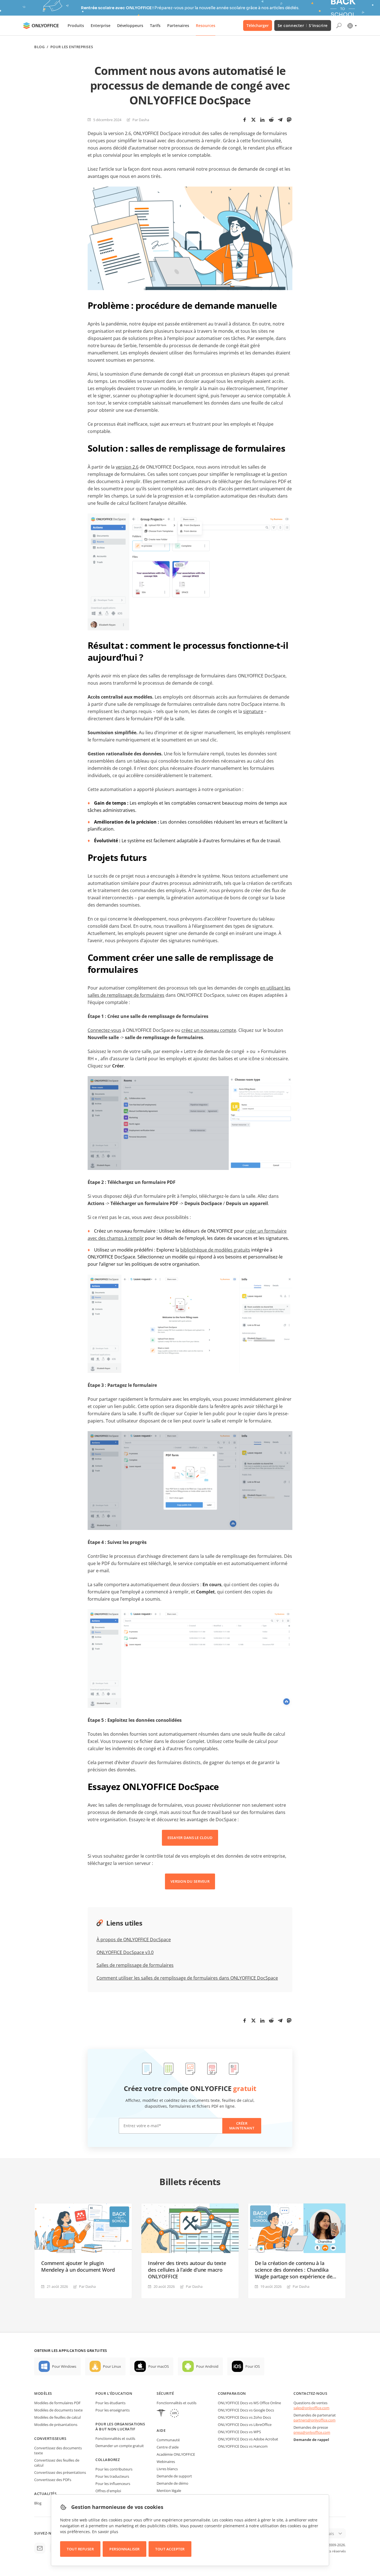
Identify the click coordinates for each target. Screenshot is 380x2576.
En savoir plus (105, 2532)
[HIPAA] (161, 2414)
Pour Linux (112, 2366)
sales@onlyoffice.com (311, 2408)
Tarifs (155, 25)
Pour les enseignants (113, 2410)
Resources (206, 25)
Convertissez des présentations (60, 2472)
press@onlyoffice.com (312, 2432)
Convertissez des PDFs (53, 2480)
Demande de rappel (311, 2440)
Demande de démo (172, 2483)
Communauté (168, 2440)
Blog (39, 47)
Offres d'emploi (108, 2491)
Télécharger (258, 25)
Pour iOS (253, 2366)
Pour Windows (64, 2366)
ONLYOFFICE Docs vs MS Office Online (249, 2403)
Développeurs (130, 25)
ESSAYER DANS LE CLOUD (190, 1838)
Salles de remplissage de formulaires (135, 1965)
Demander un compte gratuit (120, 2446)
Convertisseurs (50, 2438)
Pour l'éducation (114, 2393)
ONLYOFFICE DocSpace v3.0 (125, 1952)
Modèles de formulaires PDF (57, 2403)
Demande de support (174, 2476)
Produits (76, 25)
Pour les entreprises (72, 47)
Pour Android (207, 2366)
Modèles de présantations (56, 2425)
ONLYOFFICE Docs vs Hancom (243, 2446)
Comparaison (232, 2393)
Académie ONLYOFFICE (176, 2454)
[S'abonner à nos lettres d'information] (40, 2548)
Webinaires (166, 2462)
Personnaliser (124, 2549)
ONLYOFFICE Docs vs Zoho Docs (244, 2417)
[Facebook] (245, 120)
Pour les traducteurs (112, 2476)
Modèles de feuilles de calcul (57, 2417)
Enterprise (101, 25)
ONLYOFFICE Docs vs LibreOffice (245, 2425)
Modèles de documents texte (58, 2410)
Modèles (43, 2393)
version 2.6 (127, 467)
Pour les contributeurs (114, 2469)
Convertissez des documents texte (58, 2450)
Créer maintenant (242, 2126)
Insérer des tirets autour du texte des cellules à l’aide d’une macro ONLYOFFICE (187, 2270)
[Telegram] (280, 120)
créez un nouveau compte (209, 1030)
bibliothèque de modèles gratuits (215, 1250)
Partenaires (178, 25)
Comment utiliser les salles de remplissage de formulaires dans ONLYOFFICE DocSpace (187, 1978)
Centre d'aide (168, 2447)
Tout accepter (170, 2549)
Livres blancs (167, 2469)
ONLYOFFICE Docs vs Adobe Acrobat (248, 2439)
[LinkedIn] (262, 120)
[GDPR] (174, 2414)
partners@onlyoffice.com (314, 2420)
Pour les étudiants (110, 2403)
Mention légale (169, 2491)
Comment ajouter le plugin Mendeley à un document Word (78, 2266)
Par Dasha (141, 120)
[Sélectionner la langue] (352, 26)
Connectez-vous (104, 1030)
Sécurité (165, 2393)
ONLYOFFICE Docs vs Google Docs (246, 2410)
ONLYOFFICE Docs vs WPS (239, 2432)
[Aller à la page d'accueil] (41, 26)
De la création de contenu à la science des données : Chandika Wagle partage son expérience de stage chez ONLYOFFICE (293, 2270)
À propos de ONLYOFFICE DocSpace (134, 1940)
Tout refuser (80, 2549)
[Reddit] (271, 120)
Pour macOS (159, 2366)
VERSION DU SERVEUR (190, 1881)
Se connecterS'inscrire (303, 25)
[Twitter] (253, 120)
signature (253, 711)
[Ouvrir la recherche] (339, 26)
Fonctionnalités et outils (115, 2438)
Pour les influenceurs (113, 2484)
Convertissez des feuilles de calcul (57, 2463)
